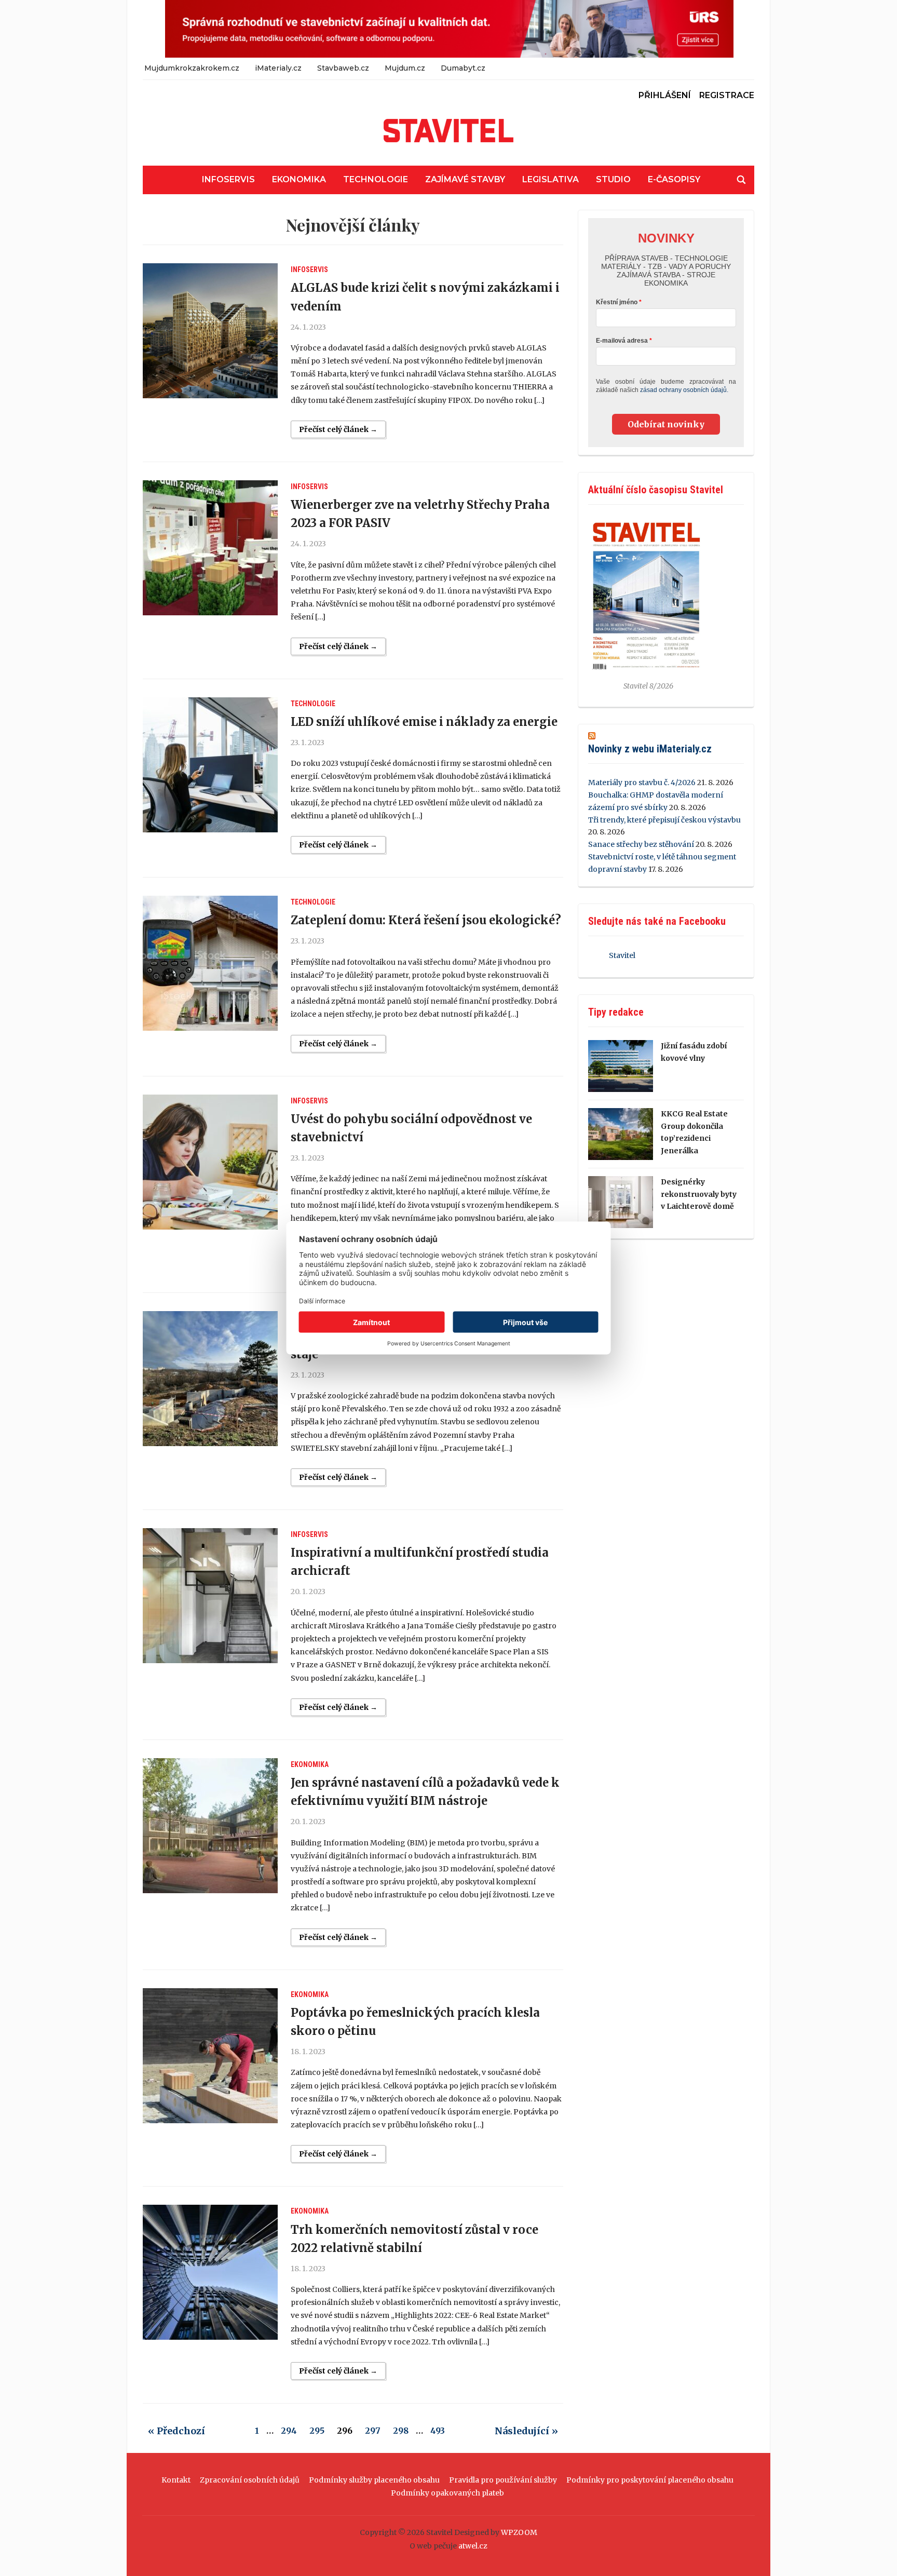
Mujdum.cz (405, 68)
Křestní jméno (617, 302)
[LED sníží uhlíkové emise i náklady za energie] (210, 765)
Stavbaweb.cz (343, 68)
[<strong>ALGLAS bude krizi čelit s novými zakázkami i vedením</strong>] (210, 331)
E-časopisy (674, 179)
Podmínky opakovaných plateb (447, 2493)
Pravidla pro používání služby (503, 2480)
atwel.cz (473, 2546)
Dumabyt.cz (463, 68)
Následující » (526, 2431)
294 (289, 2431)
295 (317, 2431)
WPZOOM (519, 2532)
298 (401, 2431)
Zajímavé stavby (465, 179)
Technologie (376, 179)
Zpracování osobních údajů (250, 2480)
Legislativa (551, 179)
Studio (613, 179)
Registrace (727, 95)
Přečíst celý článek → (338, 429)
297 (373, 2431)
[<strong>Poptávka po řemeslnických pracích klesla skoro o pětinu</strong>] (210, 2056)
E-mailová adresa (622, 341)
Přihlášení (665, 95)
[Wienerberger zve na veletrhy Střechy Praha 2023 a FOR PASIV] (210, 548)
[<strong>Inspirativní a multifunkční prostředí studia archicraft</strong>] (210, 1596)
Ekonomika (299, 179)
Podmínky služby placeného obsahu (374, 2480)
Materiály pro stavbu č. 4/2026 (642, 783)
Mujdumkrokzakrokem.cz (192, 68)
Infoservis (228, 179)
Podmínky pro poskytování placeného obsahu (650, 2480)
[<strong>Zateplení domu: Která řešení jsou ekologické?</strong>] (210, 963)
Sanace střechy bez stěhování (641, 844)
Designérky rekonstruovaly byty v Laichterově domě (699, 1194)
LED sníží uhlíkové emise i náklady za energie (424, 722)
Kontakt (176, 2480)
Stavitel (622, 955)
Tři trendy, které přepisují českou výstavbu (664, 820)
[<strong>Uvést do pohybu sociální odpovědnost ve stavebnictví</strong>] (210, 1162)
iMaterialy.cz (278, 68)
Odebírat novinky (666, 424)
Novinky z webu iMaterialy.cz (650, 749)
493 (438, 2431)
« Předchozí (176, 2431)
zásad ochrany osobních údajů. (684, 390)
